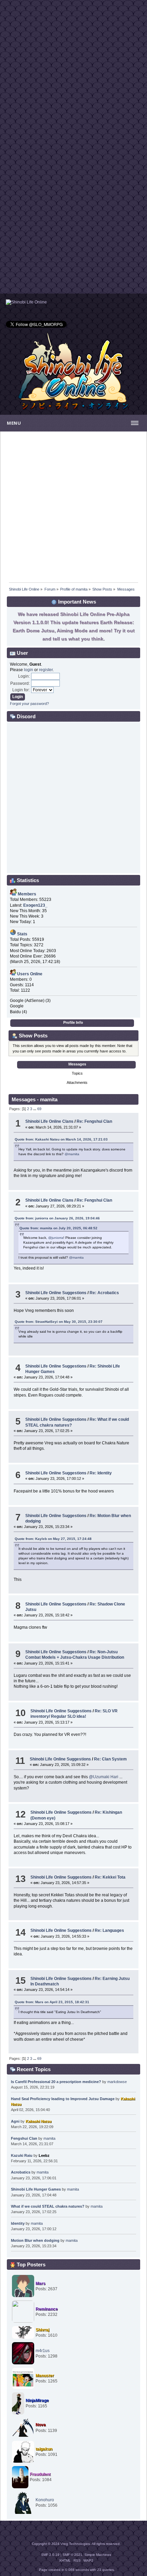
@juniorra (56, 1238)
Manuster (45, 2376)
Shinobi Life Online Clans (49, 1121)
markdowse (117, 2082)
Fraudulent (40, 2474)
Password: (20, 683)
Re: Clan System (110, 1759)
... (35, 1109)
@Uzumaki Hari (104, 1777)
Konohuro (45, 2500)
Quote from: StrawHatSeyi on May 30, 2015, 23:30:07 (59, 1322)
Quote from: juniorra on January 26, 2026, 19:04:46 (57, 1218)
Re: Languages (109, 1930)
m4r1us (43, 2351)
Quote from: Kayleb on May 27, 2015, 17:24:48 (53, 1539)
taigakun (44, 2449)
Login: (24, 676)
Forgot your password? (29, 704)
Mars (41, 2283)
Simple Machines (98, 2555)
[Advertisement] (73, 73)
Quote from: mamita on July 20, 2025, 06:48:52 (58, 1228)
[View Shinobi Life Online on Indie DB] (26, 302)
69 (39, 1109)
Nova (41, 2425)
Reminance (47, 2309)
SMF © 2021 (72, 2555)
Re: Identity (101, 1473)
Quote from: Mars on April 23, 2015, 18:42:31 (52, 2002)
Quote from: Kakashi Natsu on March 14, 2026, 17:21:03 (61, 1139)
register (46, 670)
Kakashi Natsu (39, 2121)
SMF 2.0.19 (50, 2555)
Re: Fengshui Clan (94, 1121)
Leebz (44, 2155)
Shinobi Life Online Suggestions (56, 1293)
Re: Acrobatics (104, 1293)
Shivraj (42, 2330)
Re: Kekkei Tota (110, 1877)
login (29, 670)
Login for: (21, 690)
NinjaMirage (37, 2401)
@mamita (72, 1154)
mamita (49, 2138)
